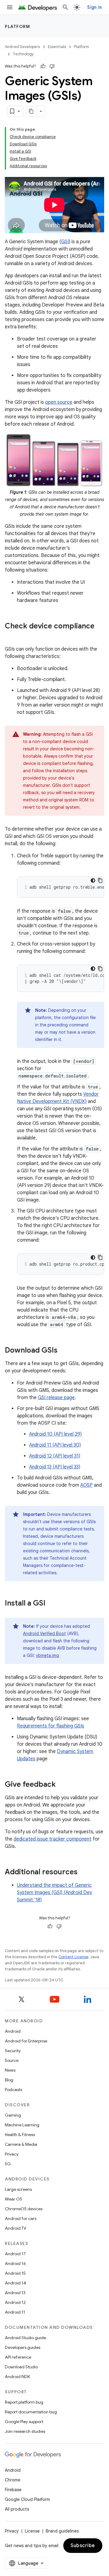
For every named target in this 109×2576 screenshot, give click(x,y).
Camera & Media (21, 2144)
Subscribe (83, 2546)
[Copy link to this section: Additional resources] (84, 1872)
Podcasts (13, 2090)
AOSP (86, 1485)
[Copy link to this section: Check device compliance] (11, 636)
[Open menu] (10, 7)
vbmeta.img (48, 1655)
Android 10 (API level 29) (55, 1434)
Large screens (18, 2189)
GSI (65, 242)
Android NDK (17, 2377)
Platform (17, 26)
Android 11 (15, 2312)
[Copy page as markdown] (31, 111)
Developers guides (23, 2347)
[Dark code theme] (93, 880)
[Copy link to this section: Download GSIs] (64, 1351)
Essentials (57, 47)
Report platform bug (24, 2402)
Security (13, 2051)
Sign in (94, 7)
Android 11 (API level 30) (55, 1445)
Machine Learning (22, 2125)
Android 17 (15, 2254)
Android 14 (15, 2283)
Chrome (13, 2480)
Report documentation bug (31, 2412)
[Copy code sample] (100, 880)
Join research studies (25, 2431)
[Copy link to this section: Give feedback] (62, 1785)
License (32, 2531)
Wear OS (13, 2199)
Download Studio (21, 2367)
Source (12, 2060)
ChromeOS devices (24, 2209)
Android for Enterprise (26, 2041)
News (10, 2070)
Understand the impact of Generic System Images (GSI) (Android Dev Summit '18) (54, 1893)
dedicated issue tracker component (53, 1839)
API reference (18, 2357)
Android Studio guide (25, 2338)
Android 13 (15, 2293)
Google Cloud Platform (27, 2499)
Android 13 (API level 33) (55, 1467)
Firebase (13, 2490)
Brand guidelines (62, 2531)
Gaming (13, 2115)
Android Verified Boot (45, 1634)
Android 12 (15, 2302)
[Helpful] (43, 66)
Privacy (12, 2154)
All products (17, 2509)
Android (13, 2031)
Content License (73, 1957)
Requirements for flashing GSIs (51, 1726)
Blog (9, 2080)
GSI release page (56, 1398)
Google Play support (24, 2422)
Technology (23, 54)
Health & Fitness (20, 2135)
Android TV (16, 2228)
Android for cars (21, 2218)
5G (8, 2164)
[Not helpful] (52, 66)
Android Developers (22, 47)
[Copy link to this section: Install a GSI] (51, 1604)
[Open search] (65, 7)
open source (59, 402)
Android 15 (15, 2273)
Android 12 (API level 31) (55, 1456)
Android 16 (15, 2263)
